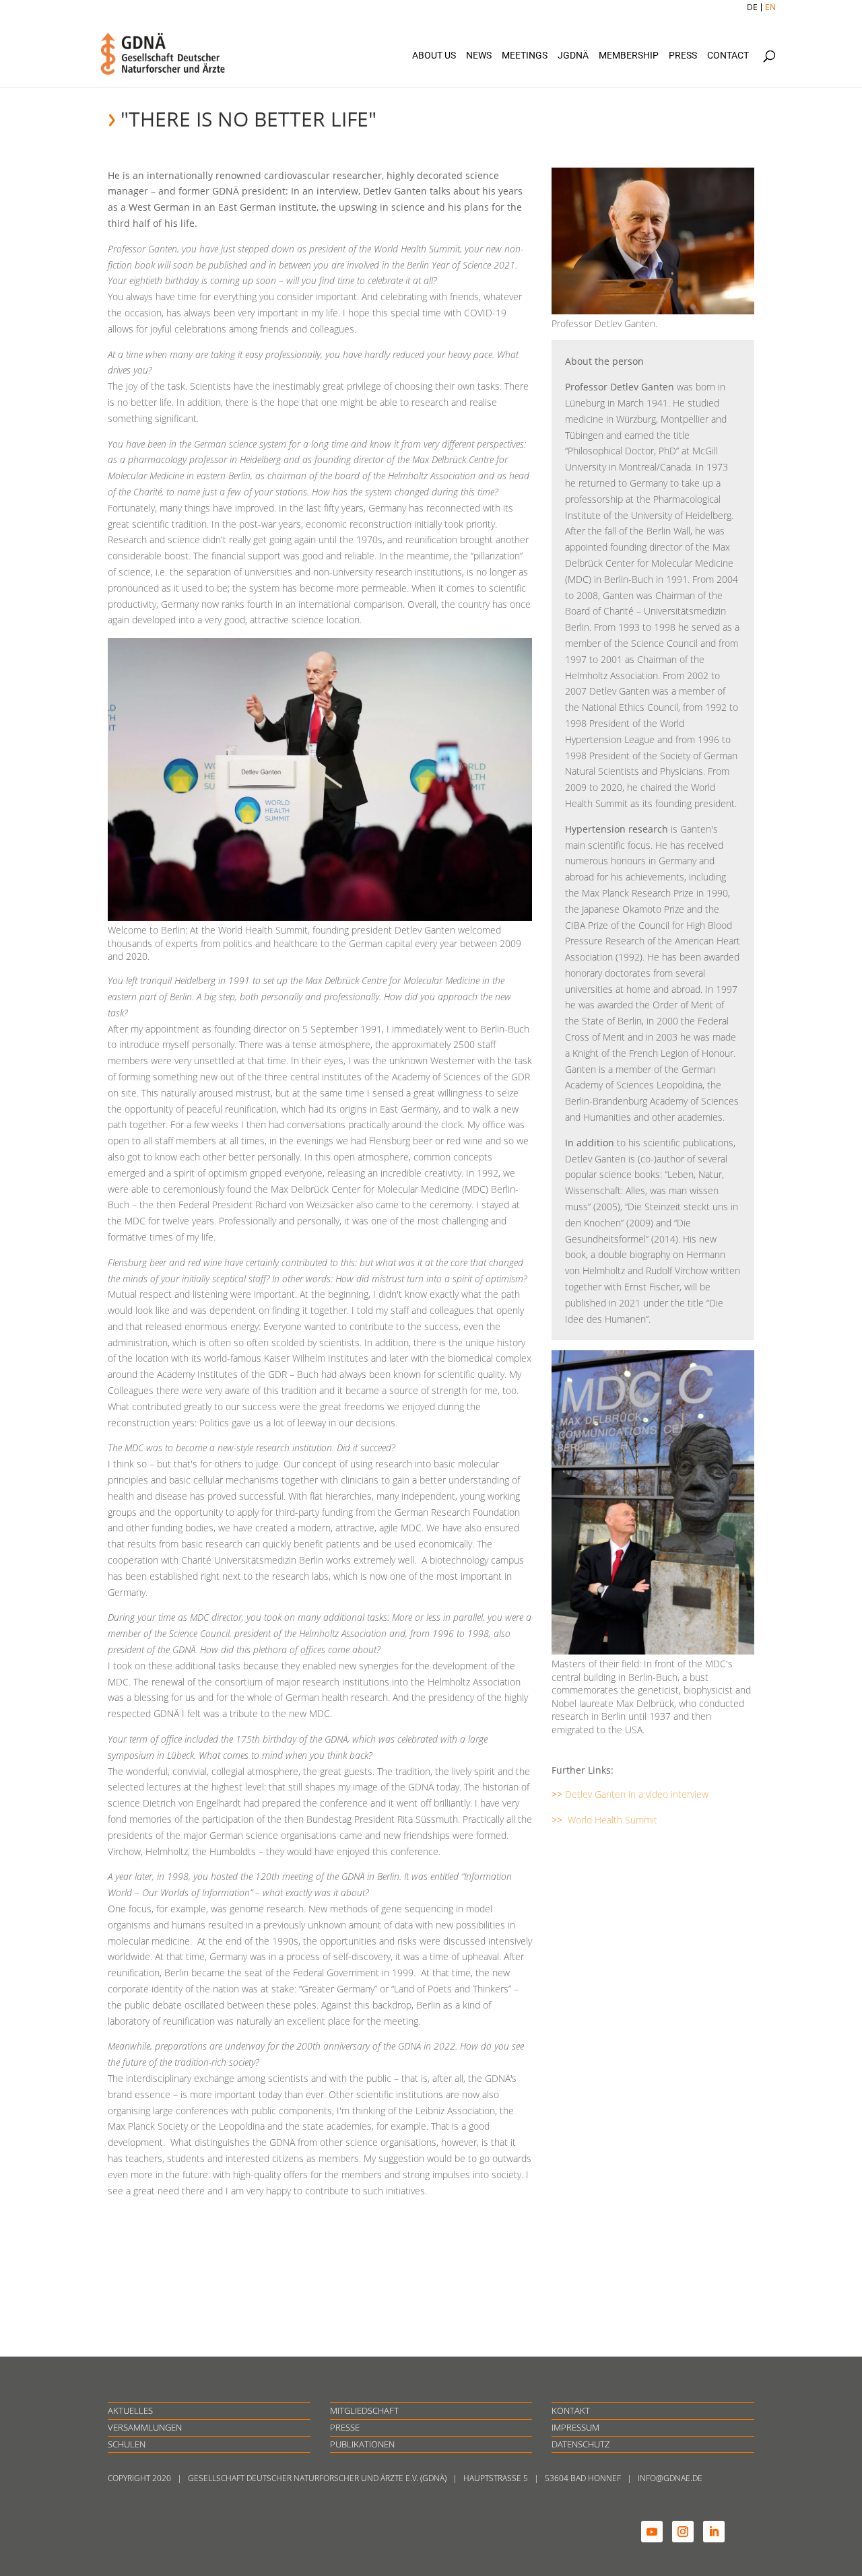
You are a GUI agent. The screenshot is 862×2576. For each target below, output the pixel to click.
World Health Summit (612, 1820)
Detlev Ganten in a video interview (637, 1794)
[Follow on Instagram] (683, 2532)
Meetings (525, 56)
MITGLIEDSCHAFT (364, 2410)
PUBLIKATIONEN (362, 2444)
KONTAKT (571, 2410)
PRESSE (345, 2427)
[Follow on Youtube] (652, 2532)
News (479, 56)
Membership (629, 56)
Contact (728, 56)
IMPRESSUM (575, 2427)
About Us (434, 56)
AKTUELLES (130, 2410)
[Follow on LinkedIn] (714, 2532)
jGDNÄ (573, 56)
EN (770, 7)
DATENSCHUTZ (581, 2444)
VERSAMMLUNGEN (145, 2427)
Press (683, 56)
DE (752, 7)
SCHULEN (127, 2444)
